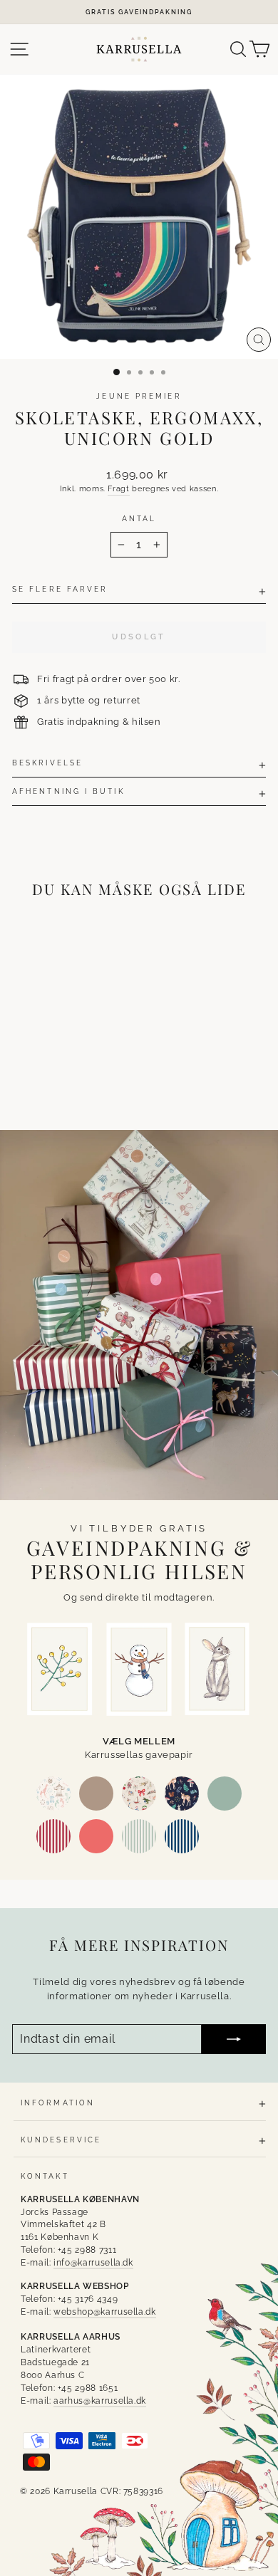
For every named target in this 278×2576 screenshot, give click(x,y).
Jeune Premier (139, 396)
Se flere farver (60, 589)
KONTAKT (45, 2176)
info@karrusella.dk (93, 2263)
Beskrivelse (47, 763)
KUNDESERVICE (61, 2140)
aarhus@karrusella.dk (100, 2401)
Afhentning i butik (68, 791)
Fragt (118, 489)
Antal (139, 518)
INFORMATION (58, 2103)
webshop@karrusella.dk (105, 2312)
